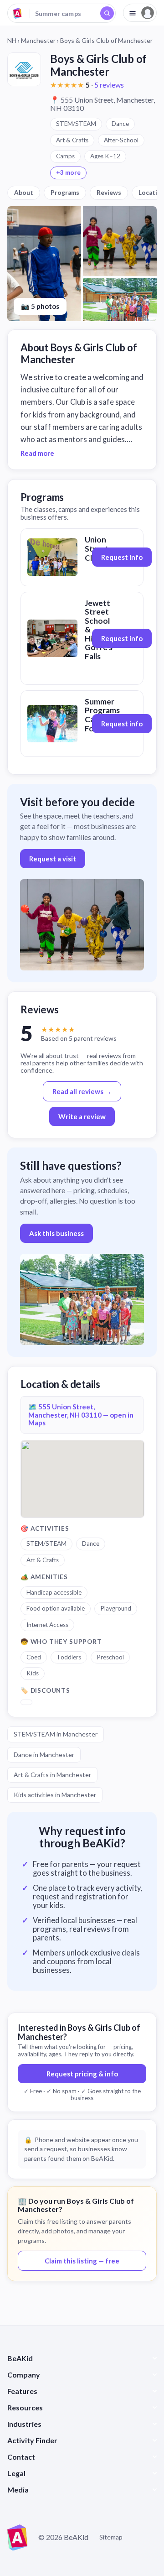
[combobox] (61, 13)
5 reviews (109, 85)
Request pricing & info (82, 2074)
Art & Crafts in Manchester (52, 1775)
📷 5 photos (40, 306)
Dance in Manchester (44, 1755)
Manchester (38, 40)
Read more (37, 453)
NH (12, 40)
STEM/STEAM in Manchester (56, 1734)
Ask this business (56, 1233)
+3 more (68, 172)
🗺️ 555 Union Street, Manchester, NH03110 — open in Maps (81, 1415)
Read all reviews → (82, 1091)
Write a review (82, 1116)
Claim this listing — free (82, 2261)
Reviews (109, 193)
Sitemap (111, 2537)
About (24, 193)
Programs (65, 193)
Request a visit (53, 859)
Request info (122, 557)
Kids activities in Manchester (55, 1795)
